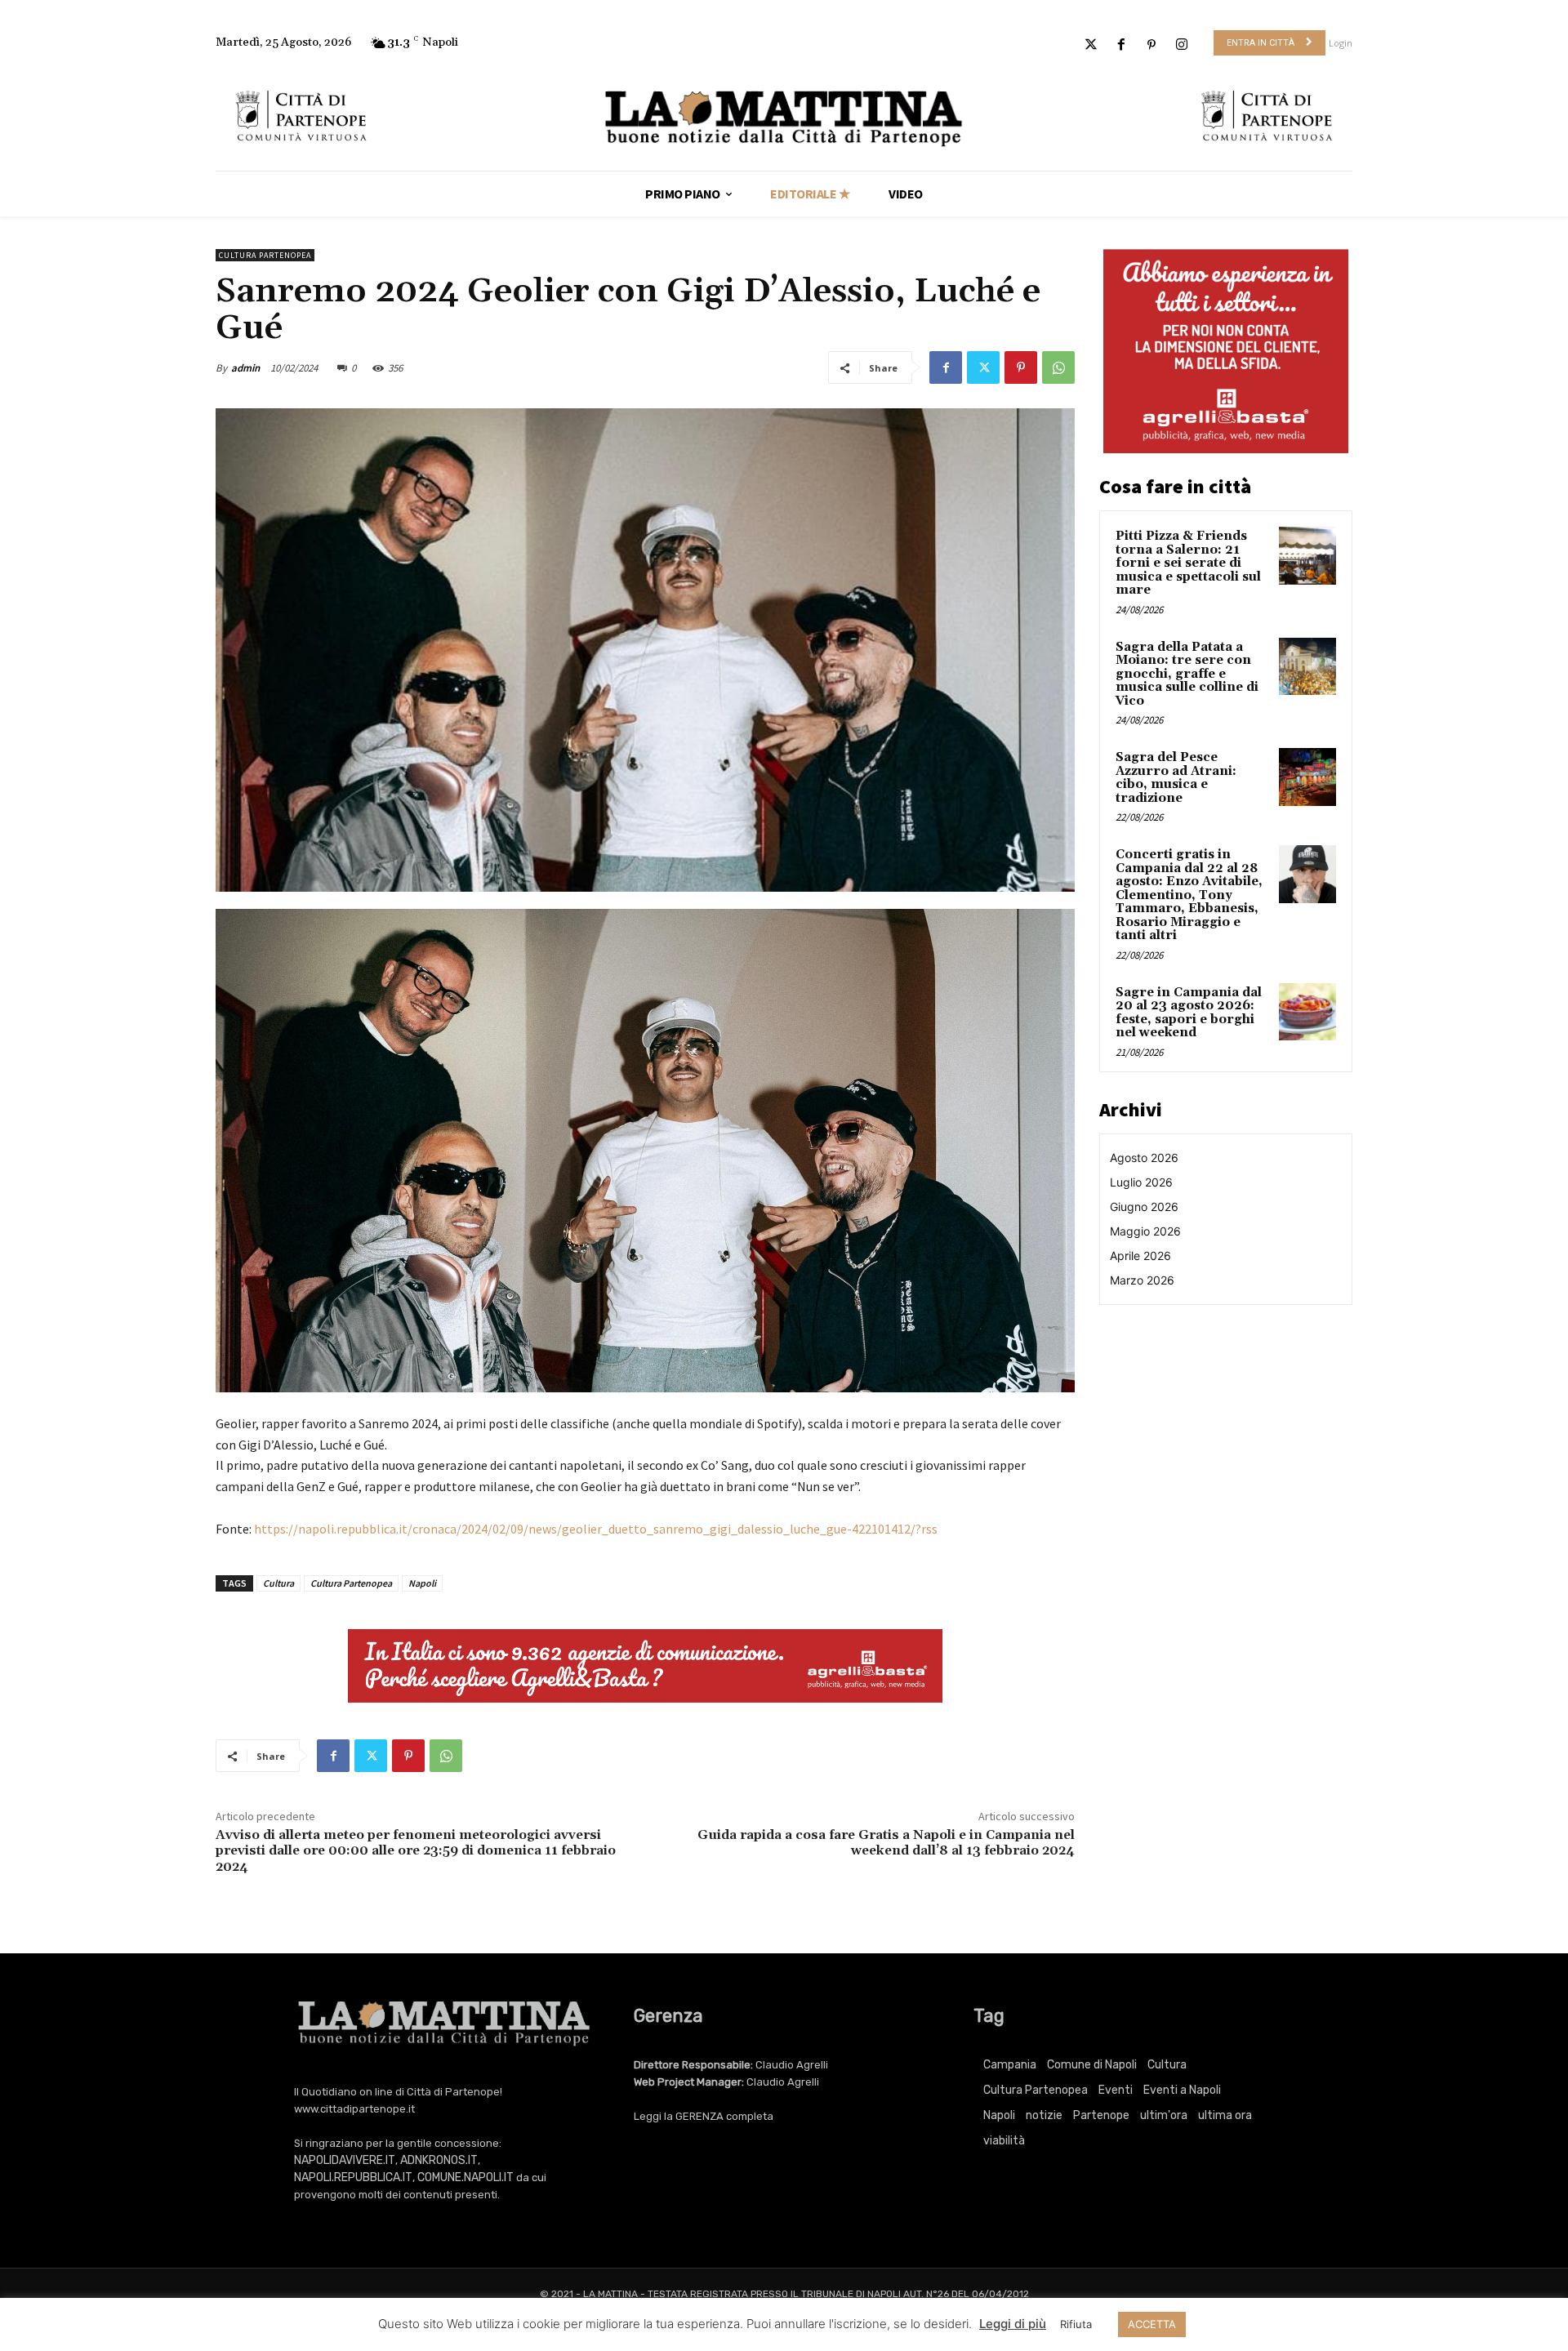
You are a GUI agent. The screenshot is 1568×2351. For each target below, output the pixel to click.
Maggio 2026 (1145, 1231)
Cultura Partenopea (265, 255)
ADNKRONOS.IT (439, 2160)
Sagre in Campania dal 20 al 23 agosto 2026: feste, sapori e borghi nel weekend (1189, 1013)
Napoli (422, 1583)
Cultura (278, 1583)
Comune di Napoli (1092, 2065)
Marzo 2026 (1142, 1280)
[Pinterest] (1152, 45)
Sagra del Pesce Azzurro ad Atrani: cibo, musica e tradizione (1176, 778)
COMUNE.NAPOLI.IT (465, 2177)
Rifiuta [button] (1076, 2324)
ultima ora (1225, 2115)
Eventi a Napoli (1182, 2090)
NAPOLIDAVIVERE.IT (345, 2160)
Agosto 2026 (1144, 1158)
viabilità (1004, 2141)
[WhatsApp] (1058, 367)
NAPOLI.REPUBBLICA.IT (353, 2177)
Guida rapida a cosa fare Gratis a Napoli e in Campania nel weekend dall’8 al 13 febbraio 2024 (886, 1843)
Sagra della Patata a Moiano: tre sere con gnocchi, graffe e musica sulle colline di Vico (1187, 674)
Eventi (1116, 2090)
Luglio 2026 (1141, 1182)
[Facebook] (1121, 45)
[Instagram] (1182, 45)
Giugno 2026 (1144, 1207)
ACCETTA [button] (1152, 2324)
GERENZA (699, 2116)
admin (245, 368)
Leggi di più (1013, 2324)
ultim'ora (1164, 2115)
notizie (1044, 2115)
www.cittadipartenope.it (354, 2109)
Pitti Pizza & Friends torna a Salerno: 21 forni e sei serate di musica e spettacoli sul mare (1188, 563)
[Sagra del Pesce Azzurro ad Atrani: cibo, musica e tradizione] (1307, 777)
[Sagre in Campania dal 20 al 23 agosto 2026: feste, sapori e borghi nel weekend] (1307, 1012)
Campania (1010, 2065)
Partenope (1101, 2115)
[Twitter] (1091, 45)
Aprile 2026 (1140, 1256)
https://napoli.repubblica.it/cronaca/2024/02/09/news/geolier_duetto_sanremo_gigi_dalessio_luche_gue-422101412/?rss (596, 1529)
